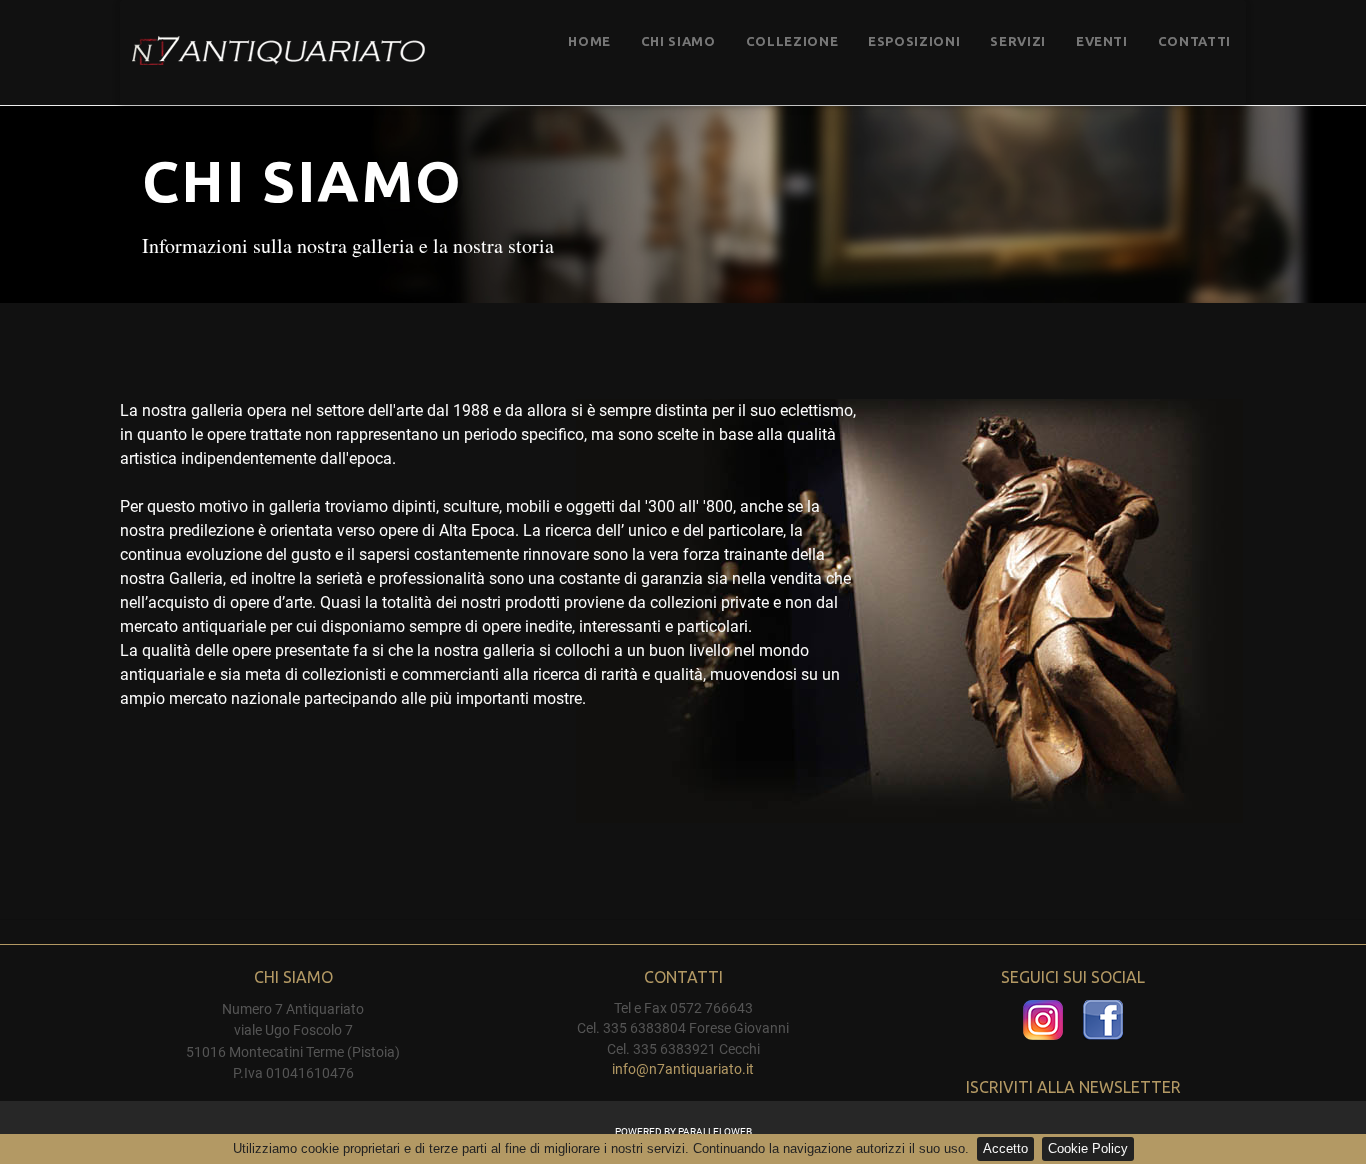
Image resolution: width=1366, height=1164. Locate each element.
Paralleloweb (715, 1131)
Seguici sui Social (1073, 977)
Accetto (1005, 1148)
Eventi (1102, 41)
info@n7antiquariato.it (683, 1069)
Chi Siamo (678, 41)
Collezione (792, 41)
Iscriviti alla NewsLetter (1073, 1087)
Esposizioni (914, 41)
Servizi (1018, 41)
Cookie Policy (1088, 1148)
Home (589, 41)
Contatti (1194, 41)
